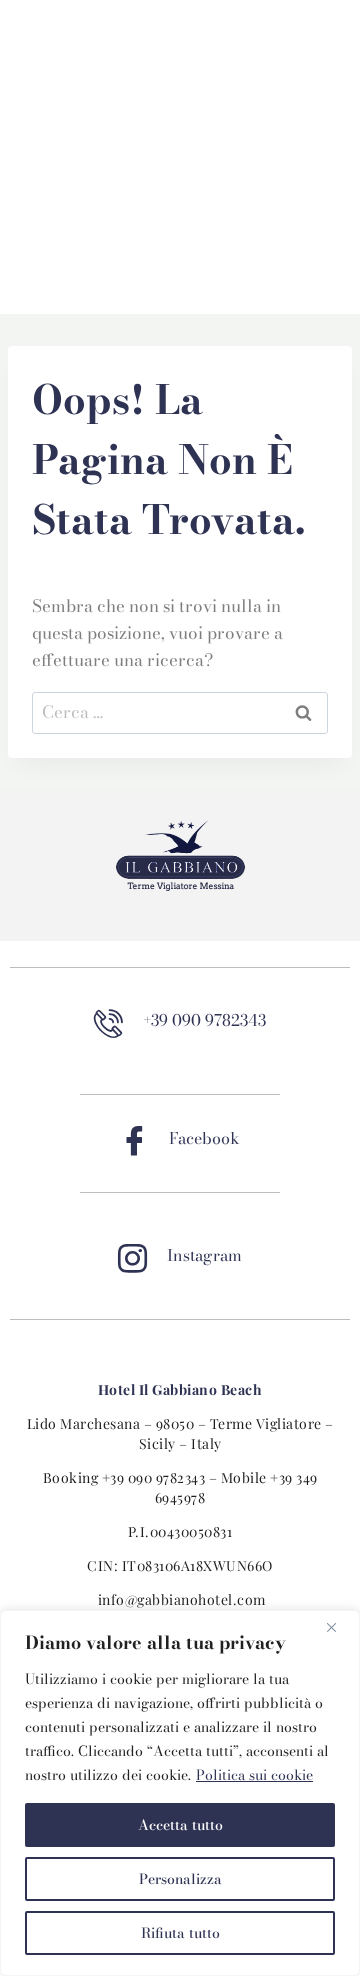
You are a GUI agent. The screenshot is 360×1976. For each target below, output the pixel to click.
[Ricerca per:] (180, 712)
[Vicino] (339, 1627)
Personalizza (180, 1879)
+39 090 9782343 (154, 1477)
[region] (180, 1793)
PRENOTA (64, 50)
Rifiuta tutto (180, 1933)
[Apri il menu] (180, 291)
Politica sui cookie (254, 1775)
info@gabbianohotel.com (182, 1599)
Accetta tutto (180, 1825)
